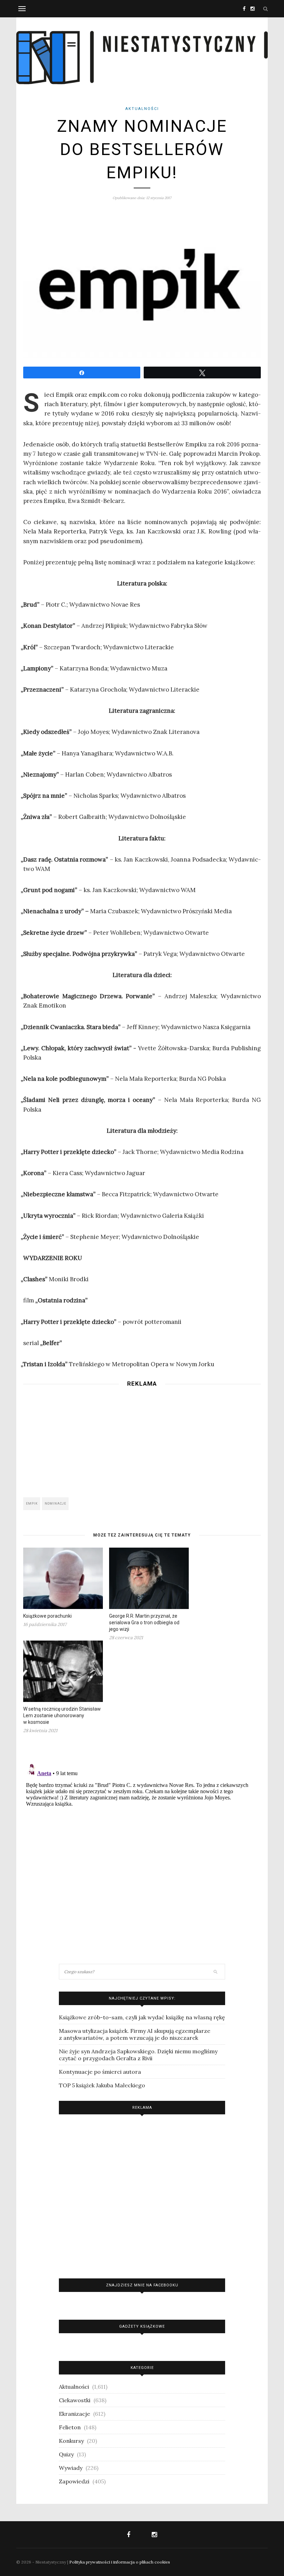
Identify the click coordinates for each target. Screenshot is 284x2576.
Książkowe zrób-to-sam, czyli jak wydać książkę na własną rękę (142, 2017)
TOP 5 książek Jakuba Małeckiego (102, 2085)
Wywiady (71, 2468)
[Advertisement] (142, 1440)
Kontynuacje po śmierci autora (100, 2072)
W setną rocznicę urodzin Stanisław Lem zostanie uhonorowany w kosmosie (62, 1715)
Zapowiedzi (74, 2481)
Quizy (66, 2454)
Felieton (70, 2427)
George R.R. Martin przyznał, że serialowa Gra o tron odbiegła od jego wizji (144, 1623)
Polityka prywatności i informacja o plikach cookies (120, 2562)
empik (32, 1504)
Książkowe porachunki (47, 1616)
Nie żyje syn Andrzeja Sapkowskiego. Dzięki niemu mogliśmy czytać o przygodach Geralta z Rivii (138, 2055)
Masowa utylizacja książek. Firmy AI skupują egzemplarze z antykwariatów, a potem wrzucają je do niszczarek (135, 2034)
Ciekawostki (75, 2400)
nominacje (55, 1504)
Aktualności (142, 109)
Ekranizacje (74, 2414)
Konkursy (71, 2441)
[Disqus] (142, 1848)
